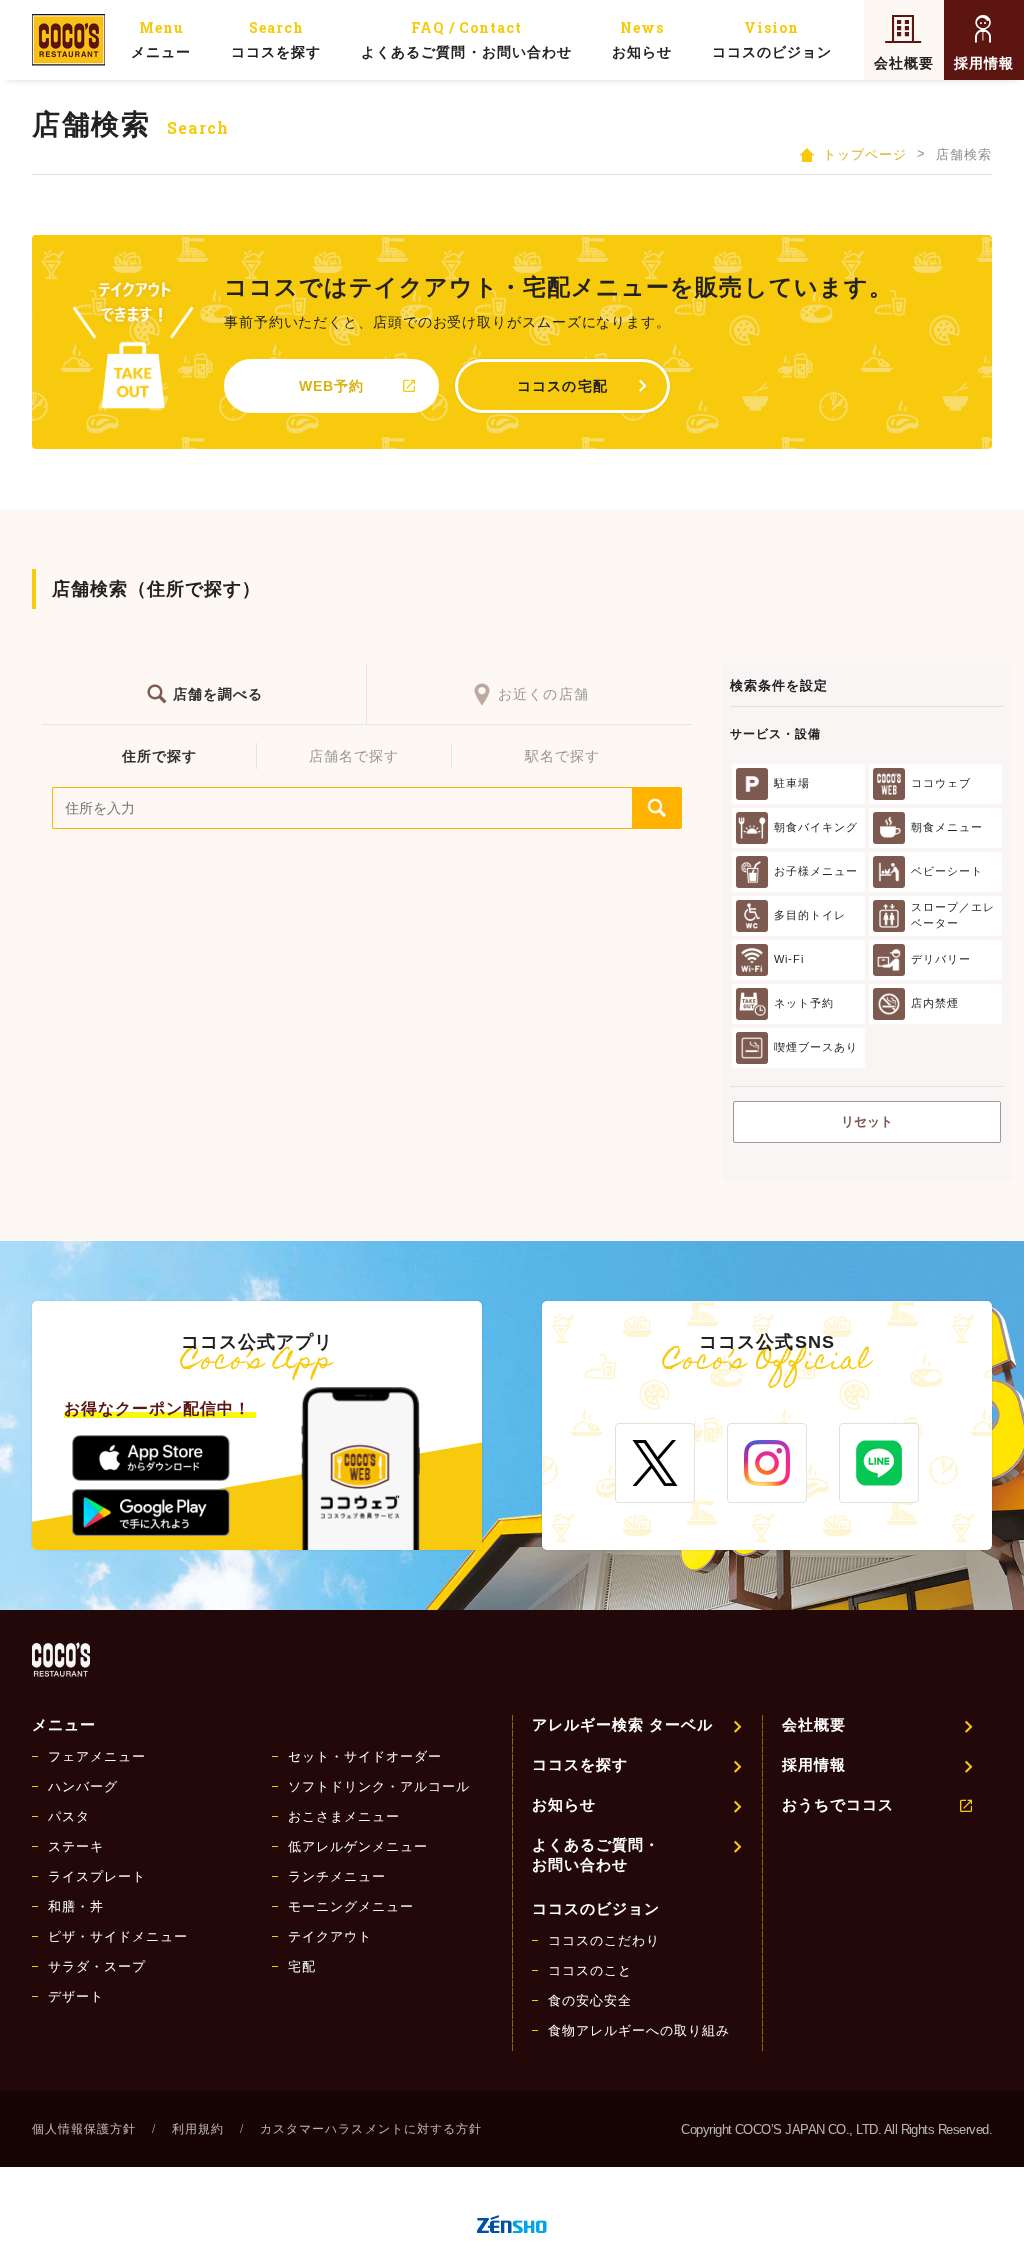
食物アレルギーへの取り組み (639, 2030)
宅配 (302, 1966)
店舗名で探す (354, 756)
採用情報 (984, 63)
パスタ (69, 1816)
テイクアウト (330, 1936)
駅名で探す (562, 756)
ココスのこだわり (604, 1940)
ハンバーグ (83, 1786)
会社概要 (904, 63)
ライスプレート (97, 1876)
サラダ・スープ (97, 1966)
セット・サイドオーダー (365, 1756)
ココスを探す (276, 39)
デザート (76, 1996)
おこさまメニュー (344, 1816)
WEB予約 (331, 386)
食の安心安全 (590, 2000)
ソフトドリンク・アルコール (379, 1786)
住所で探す (159, 756)
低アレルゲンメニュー (358, 1846)
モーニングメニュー (351, 1906)
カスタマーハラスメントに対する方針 (370, 2129)
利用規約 (198, 2129)
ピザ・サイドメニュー (118, 1936)
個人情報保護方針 (84, 2129)
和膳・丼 (76, 1906)
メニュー (161, 39)
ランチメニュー (337, 1876)
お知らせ (642, 39)
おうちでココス (838, 1804)
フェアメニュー (97, 1756)
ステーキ (76, 1846)
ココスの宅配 (562, 386)
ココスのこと (590, 1970)
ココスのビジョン (772, 39)
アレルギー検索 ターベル (622, 1724)
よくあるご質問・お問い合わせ (466, 39)
